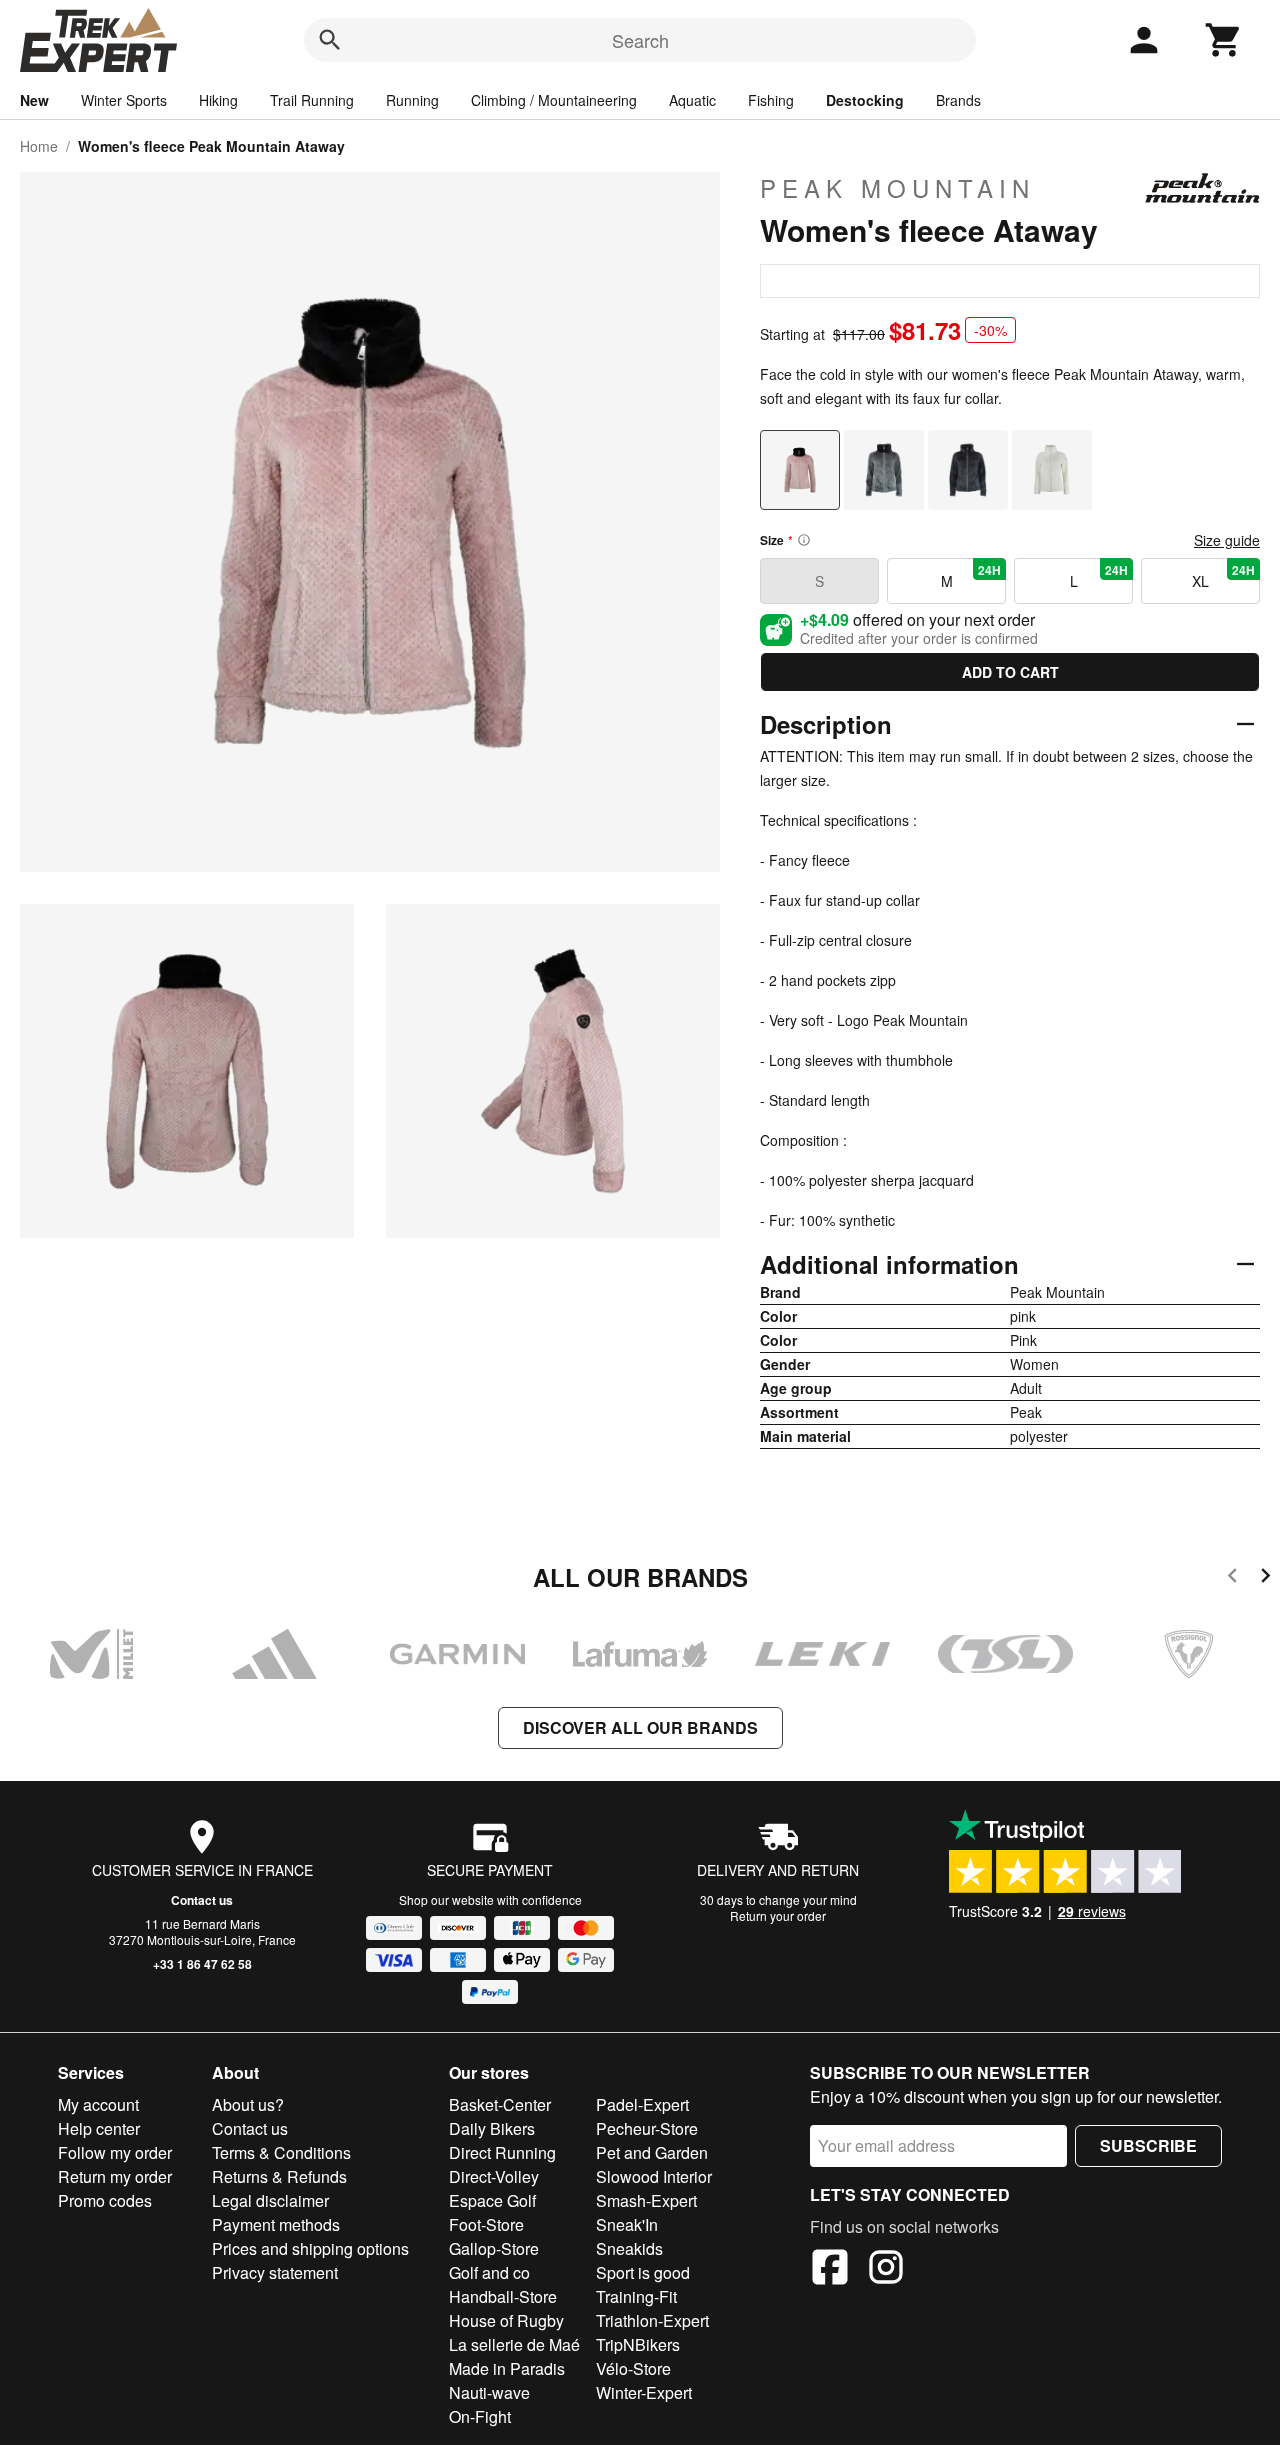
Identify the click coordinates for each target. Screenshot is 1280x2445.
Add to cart (1010, 672)
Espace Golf (492, 2200)
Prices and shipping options (310, 2248)
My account (98, 2104)
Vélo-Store (633, 2368)
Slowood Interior (654, 2176)
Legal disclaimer (270, 2200)
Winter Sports (124, 100)
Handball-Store (503, 2296)
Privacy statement (275, 2272)
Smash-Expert (646, 2200)
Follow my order (115, 2152)
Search (640, 40)
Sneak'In (627, 2224)
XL (1223, 576)
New (34, 100)
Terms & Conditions (281, 2152)
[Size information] (804, 540)
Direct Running (502, 2152)
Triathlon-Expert (652, 2320)
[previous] (1232, 1578)
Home (39, 146)
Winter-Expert (644, 2392)
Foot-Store (486, 2224)
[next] (1265, 1578)
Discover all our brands (640, 1727)
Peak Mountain (897, 188)
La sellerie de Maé (514, 2344)
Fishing (771, 100)
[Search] (330, 40)
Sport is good (643, 2272)
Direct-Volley (494, 2176)
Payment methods (276, 2224)
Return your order (778, 1915)
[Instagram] (886, 2270)
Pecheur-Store (647, 2128)
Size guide (1227, 540)
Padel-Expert (642, 2104)
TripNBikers (638, 2344)
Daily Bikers (492, 2128)
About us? (248, 2104)
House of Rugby (506, 2320)
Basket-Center (500, 2104)
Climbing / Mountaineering (554, 100)
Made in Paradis (507, 2368)
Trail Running (312, 100)
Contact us (202, 1900)
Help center (99, 2128)
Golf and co (489, 2272)
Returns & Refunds (279, 2176)
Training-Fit (636, 2296)
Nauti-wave (489, 2392)
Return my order (115, 2176)
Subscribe (1148, 2145)
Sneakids (629, 2248)
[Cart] (1224, 40)
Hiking (218, 100)
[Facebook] (830, 2270)
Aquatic (692, 100)
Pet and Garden (652, 2152)
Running (412, 100)
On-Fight (480, 2416)
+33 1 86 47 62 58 (202, 1964)
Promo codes (105, 2200)
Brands (958, 100)
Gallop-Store (494, 2248)
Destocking (865, 100)
